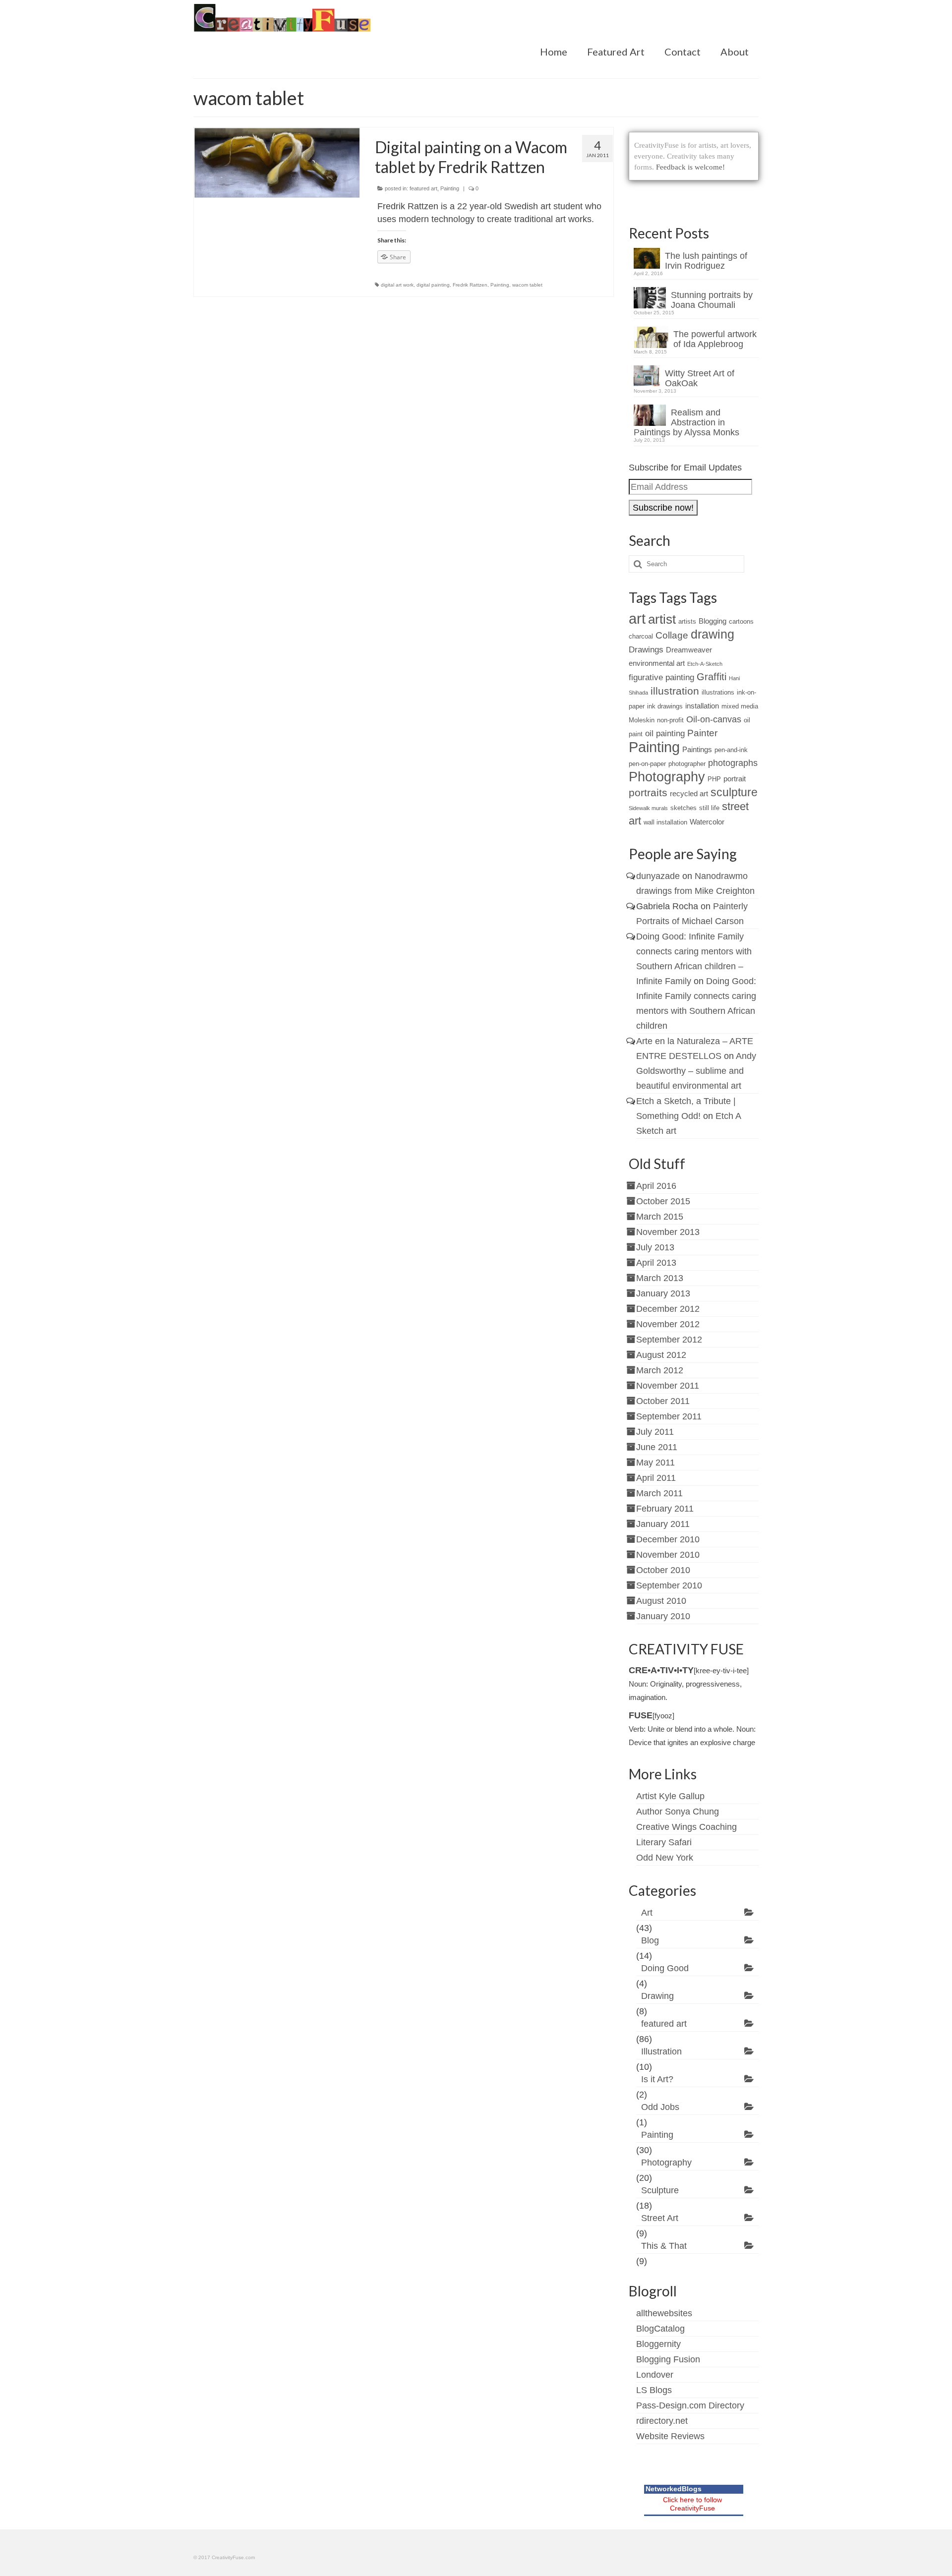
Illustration (661, 2051)
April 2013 (656, 1263)
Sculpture (660, 2190)
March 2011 (659, 1493)
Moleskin (642, 720)
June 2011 (657, 1447)
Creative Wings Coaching (686, 1827)
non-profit (670, 720)
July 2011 (655, 1432)
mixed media (740, 706)
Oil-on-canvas (714, 719)
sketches (684, 808)
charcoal (641, 636)
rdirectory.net (662, 2421)
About (735, 52)
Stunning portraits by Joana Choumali (712, 300)
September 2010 (669, 1585)
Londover (655, 2375)
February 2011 (665, 1509)
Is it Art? (657, 2079)
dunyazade (658, 876)
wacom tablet (527, 285)
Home (554, 52)
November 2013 (668, 1232)
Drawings (646, 650)
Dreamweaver (689, 650)
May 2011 (655, 1463)
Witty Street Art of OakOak (700, 378)
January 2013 (663, 1293)
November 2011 (668, 1386)
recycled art (689, 793)
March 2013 (660, 1278)
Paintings (697, 749)
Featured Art (616, 52)
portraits (648, 792)
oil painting (665, 733)
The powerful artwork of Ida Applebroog (715, 339)
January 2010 (663, 1616)
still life (709, 808)
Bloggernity (658, 2344)
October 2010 (663, 1570)
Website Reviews (670, 2436)
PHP (714, 779)
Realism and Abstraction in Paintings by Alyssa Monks (686, 422)
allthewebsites (664, 2313)
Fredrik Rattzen (470, 285)
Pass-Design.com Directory (690, 2405)
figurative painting (661, 677)
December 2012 (668, 1309)
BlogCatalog (660, 2329)
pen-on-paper (647, 764)
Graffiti (712, 677)
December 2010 (668, 1539)
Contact (683, 52)
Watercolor (707, 822)
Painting (450, 188)
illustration (675, 691)
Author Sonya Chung (678, 1812)
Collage (672, 635)
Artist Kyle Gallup (670, 1796)
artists (687, 621)
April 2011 (656, 1478)
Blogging (713, 621)
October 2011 (663, 1401)
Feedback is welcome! (690, 167)
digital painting (433, 285)
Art (647, 1913)
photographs (733, 763)
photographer (687, 764)
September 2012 (669, 1340)
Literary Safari (664, 1842)
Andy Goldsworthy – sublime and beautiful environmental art (696, 1071)
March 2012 (660, 1370)
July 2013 (655, 1247)
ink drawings (665, 706)
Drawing (657, 1996)
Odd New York (665, 1858)
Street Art (660, 2218)
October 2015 (663, 1201)
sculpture (734, 792)
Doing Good (665, 1968)
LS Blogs (654, 2390)
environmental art (657, 663)
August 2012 (661, 1355)
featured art (423, 188)
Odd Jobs (660, 2107)
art (637, 619)
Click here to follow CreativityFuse (692, 2504)
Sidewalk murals (648, 808)
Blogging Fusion (668, 2359)
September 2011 (669, 1416)
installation (702, 706)
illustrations (718, 692)
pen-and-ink (731, 750)
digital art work (397, 285)
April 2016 (656, 1186)
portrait (735, 779)
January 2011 (663, 1524)
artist (662, 619)
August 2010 (661, 1601)
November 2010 (668, 1555)
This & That (664, 2246)
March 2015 (660, 1217)
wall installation (665, 822)
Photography (667, 777)
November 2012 (668, 1324)
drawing (713, 634)
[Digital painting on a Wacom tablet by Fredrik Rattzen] (277, 163)
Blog (650, 1940)
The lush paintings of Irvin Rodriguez (706, 261)
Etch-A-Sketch (705, 664)
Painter (702, 733)
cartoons (741, 621)
